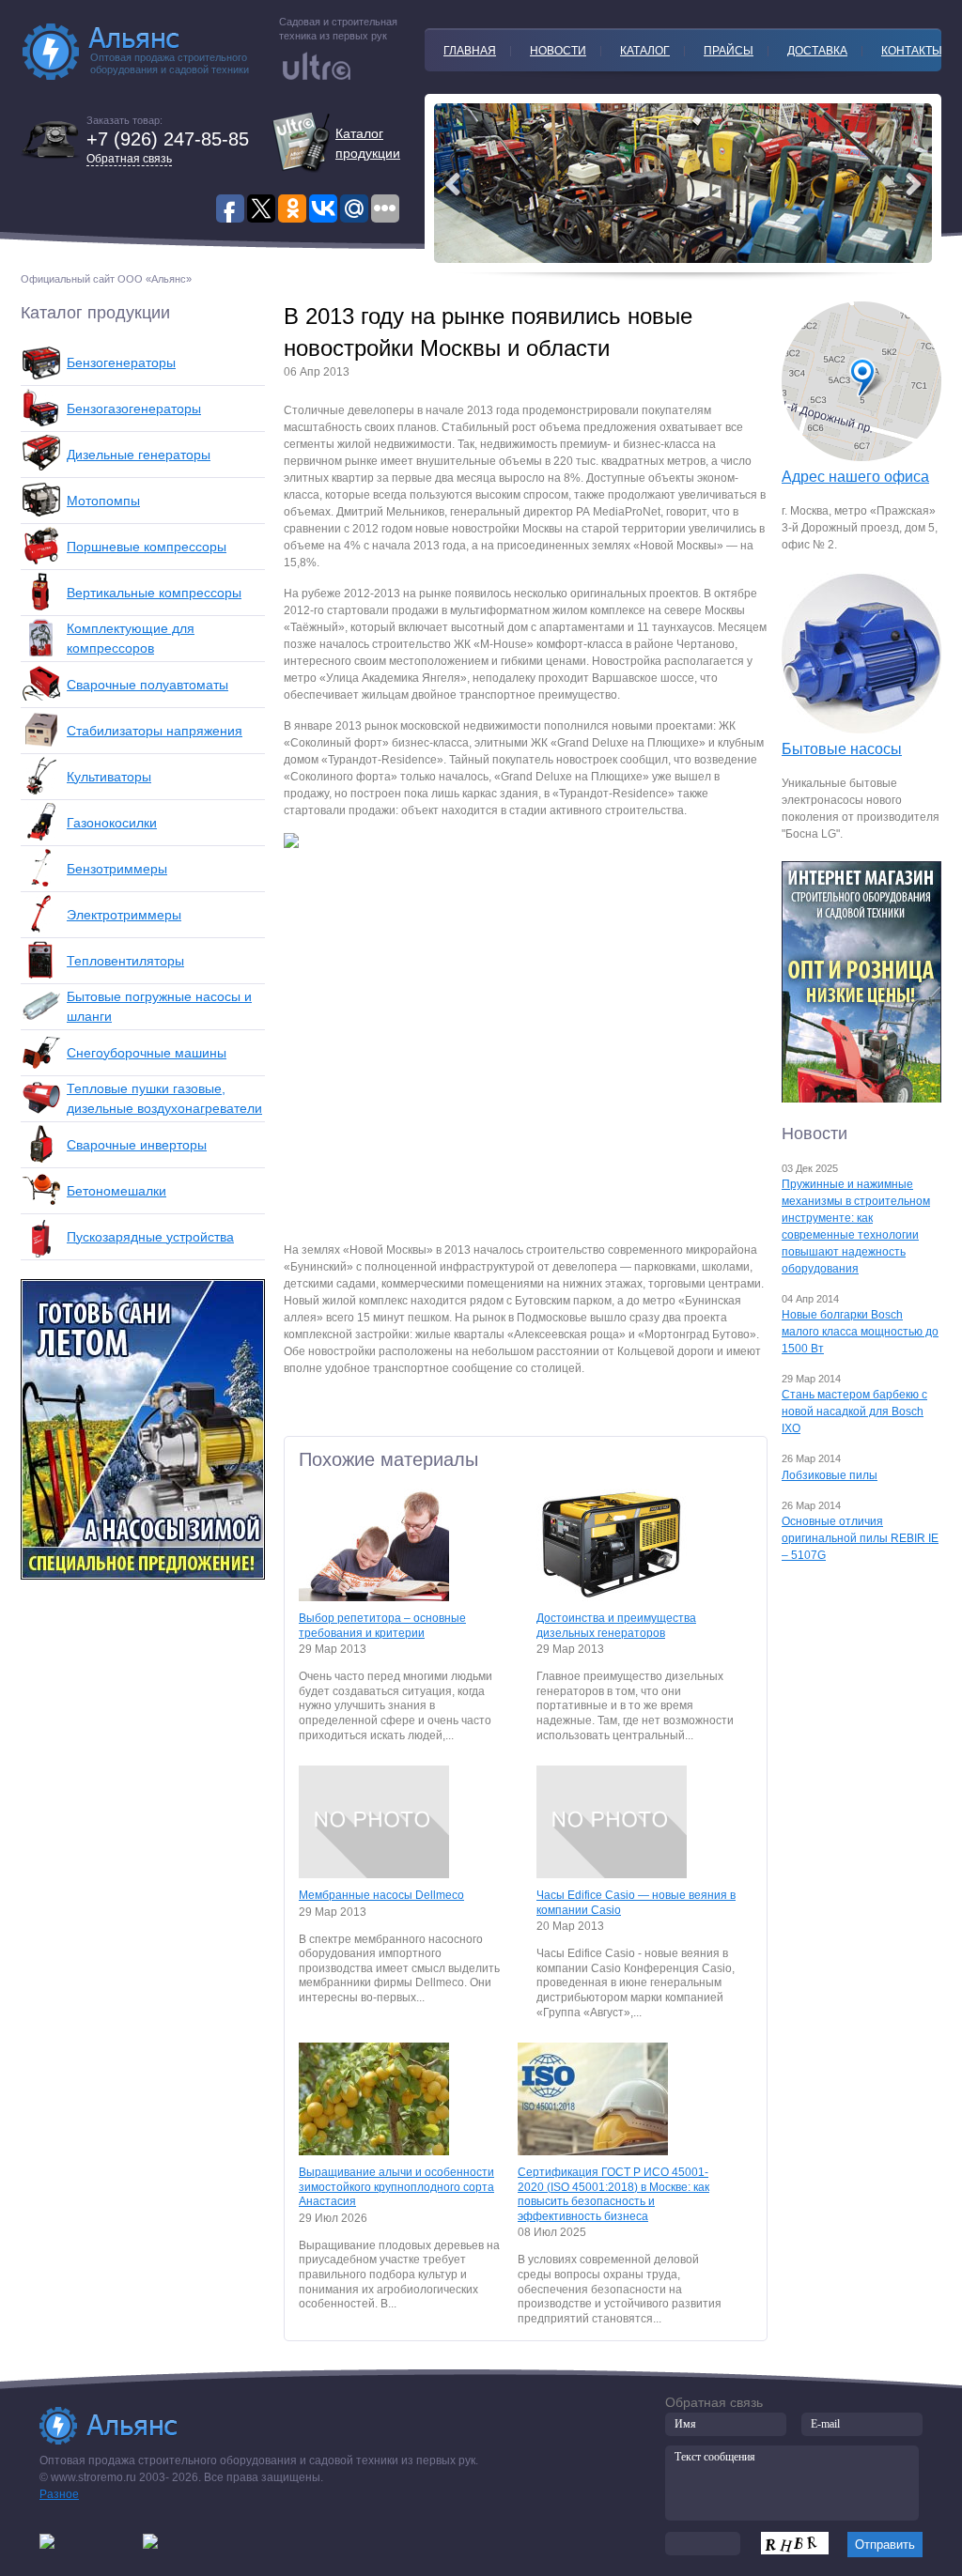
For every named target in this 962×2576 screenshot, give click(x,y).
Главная (470, 51)
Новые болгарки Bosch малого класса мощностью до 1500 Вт (860, 1332)
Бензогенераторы (121, 362)
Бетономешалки (116, 1191)
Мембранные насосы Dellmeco (381, 1895)
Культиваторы (109, 777)
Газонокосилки (112, 823)
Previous (913, 184)
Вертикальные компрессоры (154, 593)
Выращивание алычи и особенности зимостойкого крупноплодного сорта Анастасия (396, 2187)
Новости (558, 51)
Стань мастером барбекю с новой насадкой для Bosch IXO (854, 1411)
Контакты (912, 51)
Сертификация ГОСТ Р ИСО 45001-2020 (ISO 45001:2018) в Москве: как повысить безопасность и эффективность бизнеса (613, 2194)
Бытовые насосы (842, 749)
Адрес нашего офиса (855, 477)
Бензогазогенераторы (134, 409)
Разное (59, 2494)
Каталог (645, 51)
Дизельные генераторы (139, 455)
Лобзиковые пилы (830, 1475)
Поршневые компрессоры (147, 547)
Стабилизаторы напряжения (155, 731)
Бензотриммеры (117, 869)
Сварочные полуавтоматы (147, 685)
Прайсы (729, 51)
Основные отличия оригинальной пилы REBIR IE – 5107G (860, 1538)
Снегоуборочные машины (147, 1053)
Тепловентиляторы (125, 961)
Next (453, 184)
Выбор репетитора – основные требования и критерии (382, 1626)
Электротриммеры (124, 915)
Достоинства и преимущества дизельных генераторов (616, 1626)
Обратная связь (129, 159)
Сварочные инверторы (137, 1145)
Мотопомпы (103, 501)
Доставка (817, 51)
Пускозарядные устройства (150, 1237)
